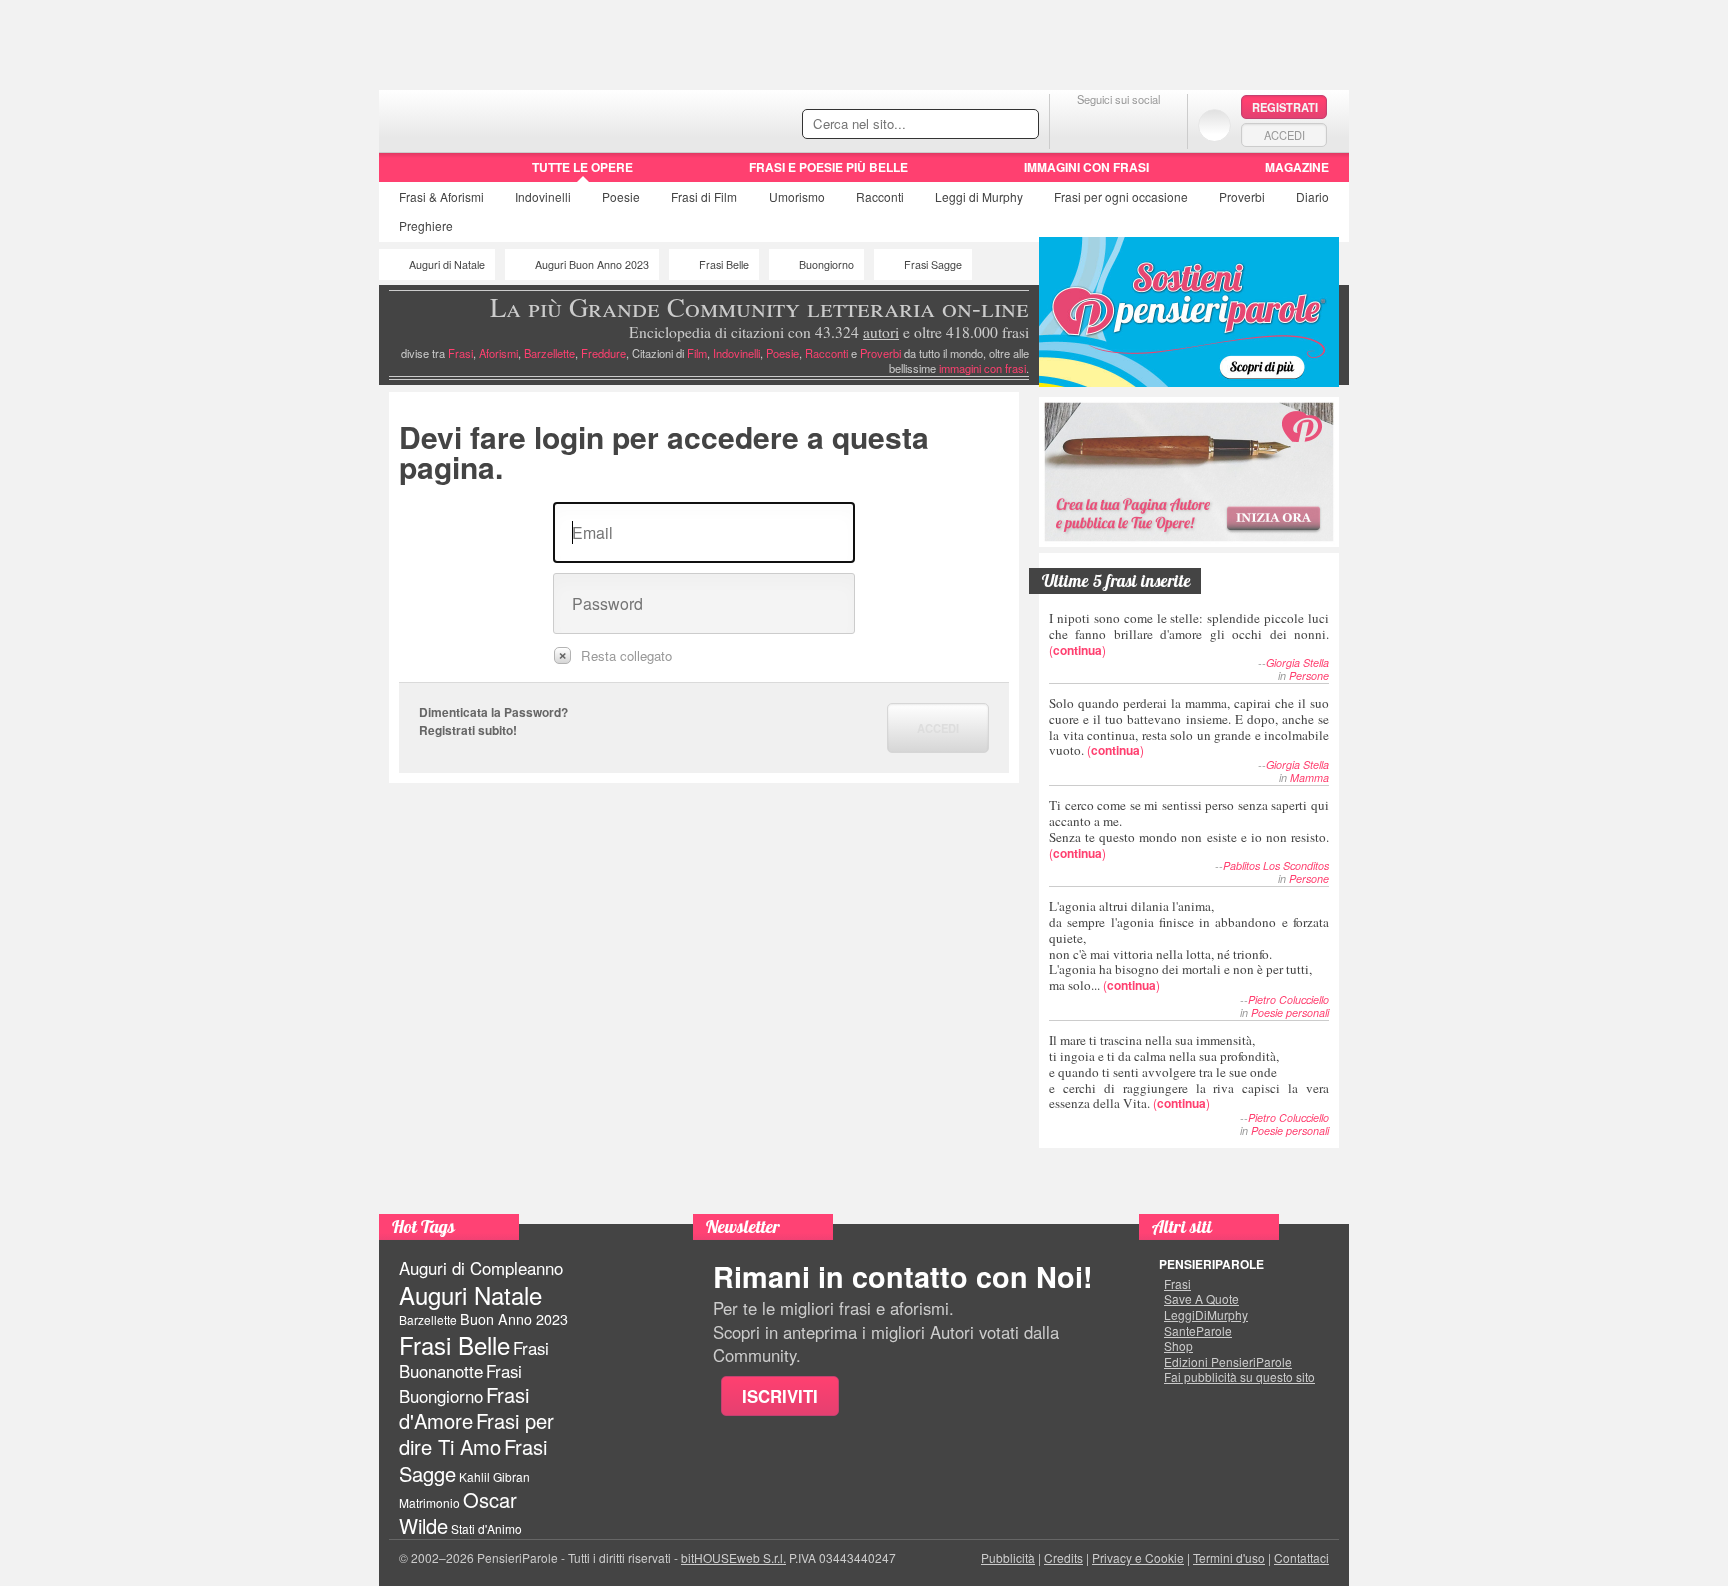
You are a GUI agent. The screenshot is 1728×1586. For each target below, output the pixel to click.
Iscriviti (780, 1396)
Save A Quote (1201, 1299)
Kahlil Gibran (494, 1476)
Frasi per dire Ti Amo (476, 1433)
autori (881, 332)
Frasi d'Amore (464, 1407)
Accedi (1284, 135)
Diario (1312, 196)
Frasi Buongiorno (460, 1383)
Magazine (1297, 167)
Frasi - (516, 118)
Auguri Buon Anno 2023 (592, 264)
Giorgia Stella (1297, 662)
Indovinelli (543, 196)
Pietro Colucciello (1288, 999)
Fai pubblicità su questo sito (1239, 1377)
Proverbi (1242, 196)
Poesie (621, 196)
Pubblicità (1008, 1557)
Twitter (1118, 124)
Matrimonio (429, 1502)
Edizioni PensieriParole (1228, 1362)
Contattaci (1301, 1557)
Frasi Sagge (933, 264)
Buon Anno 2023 (514, 1319)
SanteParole (1198, 1331)
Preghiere (426, 225)
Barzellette (549, 353)
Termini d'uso (1229, 1557)
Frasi (441, 196)
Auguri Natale (470, 1294)
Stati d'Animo (486, 1528)
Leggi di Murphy (979, 196)
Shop (1178, 1346)
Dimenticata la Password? (493, 712)
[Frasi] (407, 174)
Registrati (1285, 107)
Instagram (1158, 124)
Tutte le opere (582, 167)
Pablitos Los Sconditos (1276, 865)
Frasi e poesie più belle (828, 167)
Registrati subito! (468, 730)
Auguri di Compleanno (481, 1268)
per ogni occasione (1121, 196)
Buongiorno (826, 264)
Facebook (1078, 124)
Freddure (603, 353)
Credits (1063, 1557)
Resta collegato (626, 655)
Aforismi (498, 353)
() (1189, 633)
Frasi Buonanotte (474, 1359)
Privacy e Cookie (1138, 1557)
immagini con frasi (982, 368)
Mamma (1309, 777)
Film (704, 196)
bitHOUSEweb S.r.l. (733, 1557)
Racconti (880, 196)
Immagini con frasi (1086, 167)
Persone (1309, 675)
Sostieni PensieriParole (1189, 312)
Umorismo (797, 196)
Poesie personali (1290, 1012)
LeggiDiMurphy (1206, 1315)
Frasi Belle (724, 264)
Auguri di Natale (447, 264)
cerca (981, 125)
